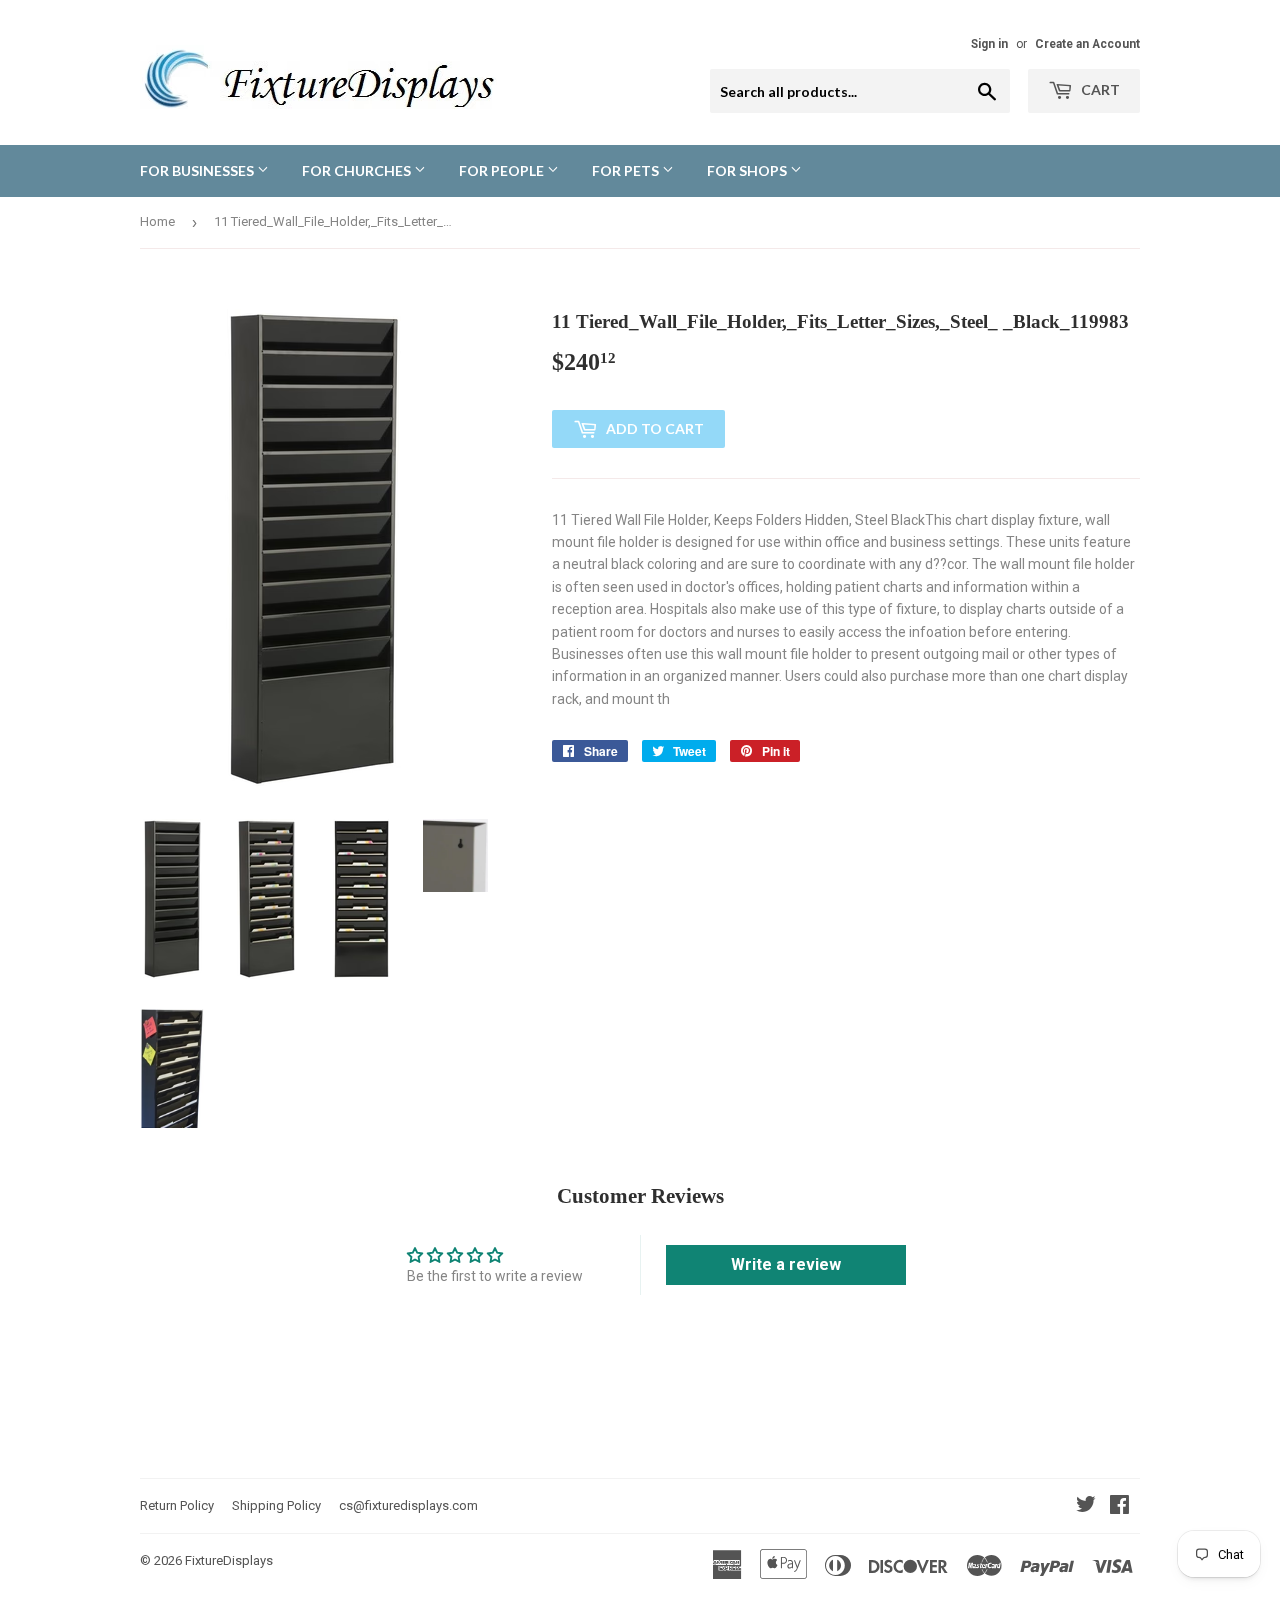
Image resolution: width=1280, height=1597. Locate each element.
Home (157, 221)
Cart (1099, 89)
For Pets (627, 170)
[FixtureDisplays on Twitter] (1086, 1507)
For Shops (748, 170)
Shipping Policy (276, 1505)
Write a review (786, 1264)
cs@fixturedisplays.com (408, 1505)
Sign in (989, 44)
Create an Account (1087, 44)
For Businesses (198, 170)
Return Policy (177, 1505)
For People (503, 170)
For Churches (358, 170)
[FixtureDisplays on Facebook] (1119, 1507)
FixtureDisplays (229, 1560)
